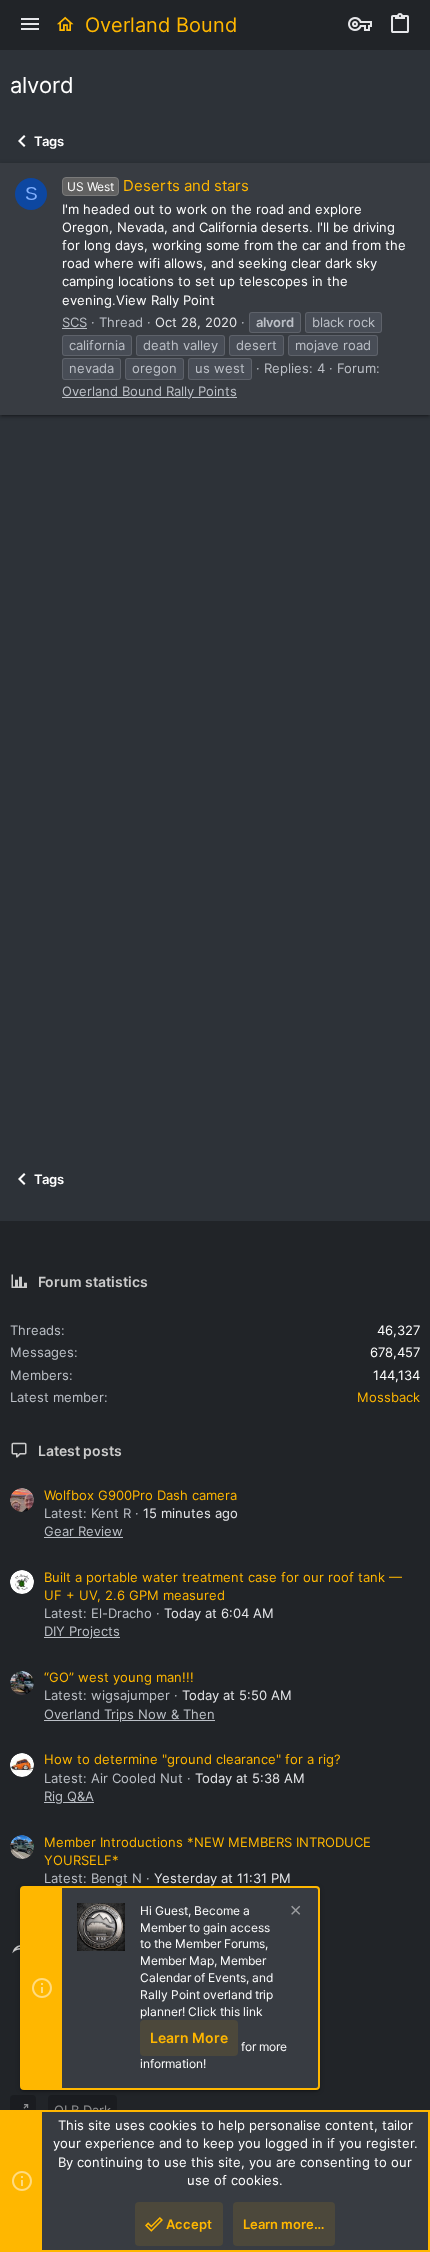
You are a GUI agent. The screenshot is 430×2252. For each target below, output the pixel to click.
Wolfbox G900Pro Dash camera (140, 1495)
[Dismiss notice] (293, 1912)
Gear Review (83, 1531)
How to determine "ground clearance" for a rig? (192, 1759)
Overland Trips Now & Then (129, 1714)
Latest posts (80, 1450)
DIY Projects (82, 1631)
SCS (74, 322)
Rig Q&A (69, 1796)
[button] (30, 25)
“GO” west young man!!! (119, 1677)
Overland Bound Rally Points (149, 391)
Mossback (388, 1397)
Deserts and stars (158, 185)
